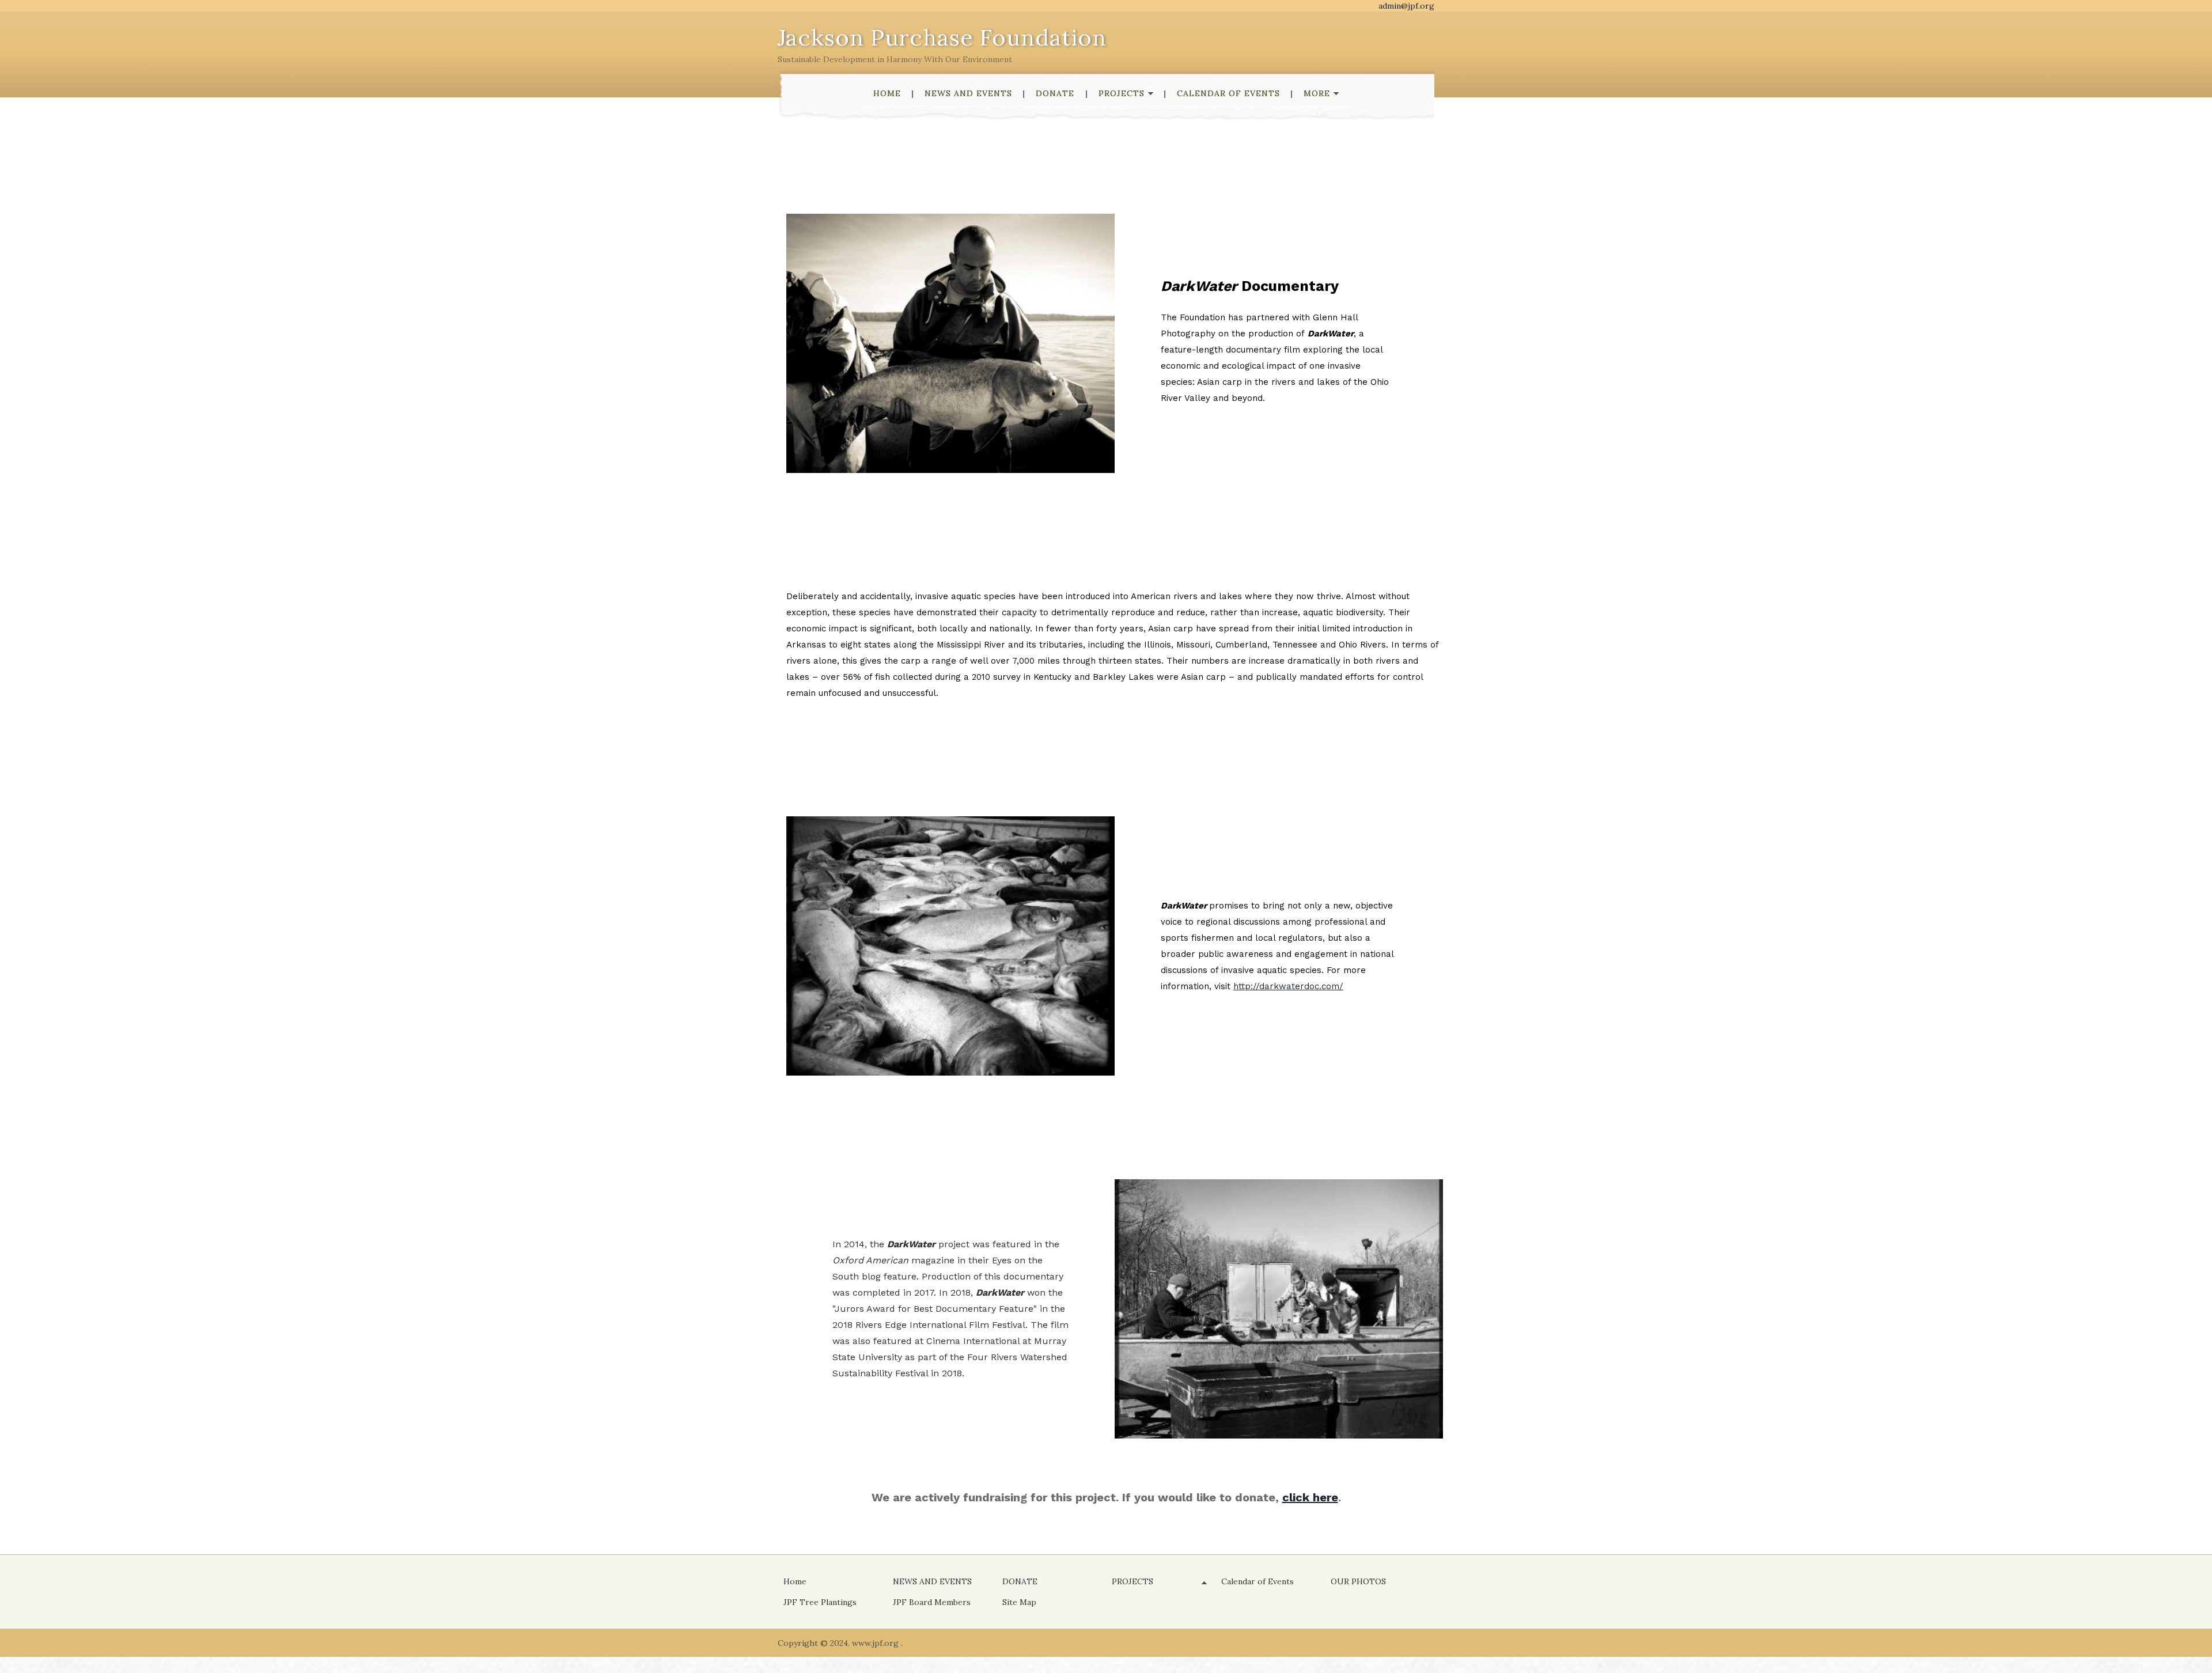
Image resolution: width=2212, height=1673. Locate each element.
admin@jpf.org (1406, 6)
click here (1310, 1497)
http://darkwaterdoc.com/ (1288, 986)
